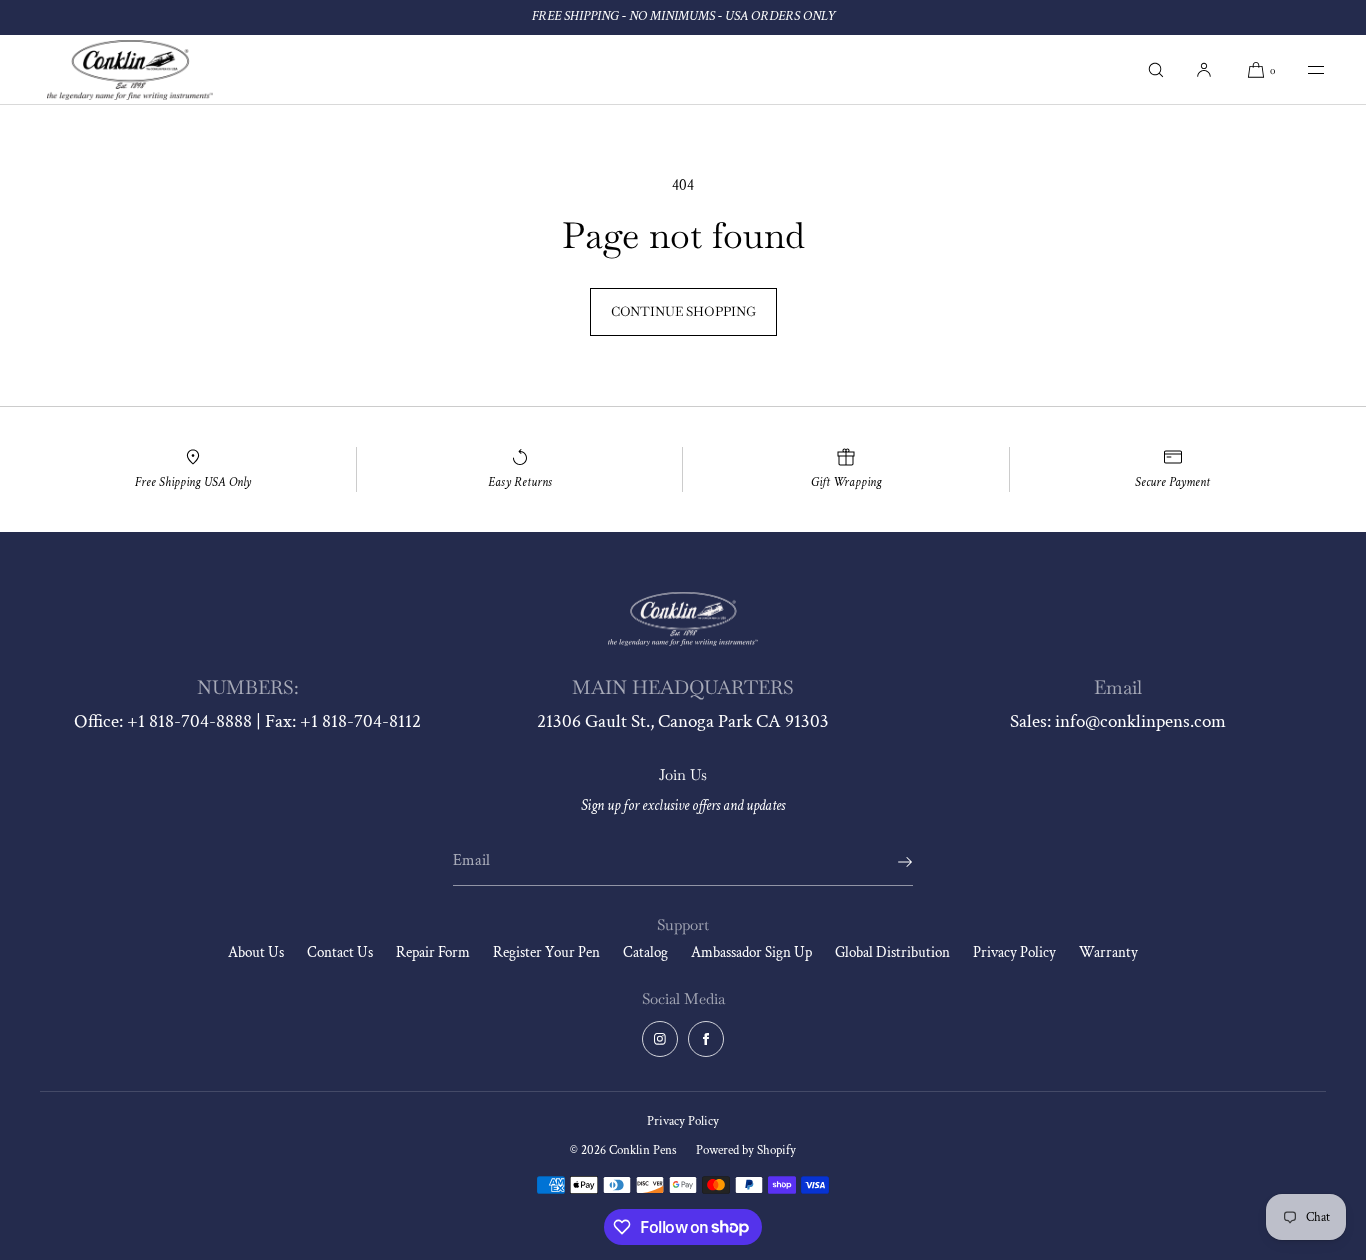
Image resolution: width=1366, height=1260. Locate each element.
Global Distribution (892, 952)
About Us (256, 952)
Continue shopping (683, 311)
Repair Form (433, 952)
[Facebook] (706, 1039)
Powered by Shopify (746, 1150)
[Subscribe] (888, 862)
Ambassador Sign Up (751, 952)
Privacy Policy (1014, 952)
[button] (1156, 69)
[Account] (1204, 69)
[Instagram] (660, 1039)
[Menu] (1302, 69)
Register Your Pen (546, 952)
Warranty (1108, 952)
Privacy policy (683, 1121)
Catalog (645, 952)
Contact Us (340, 952)
